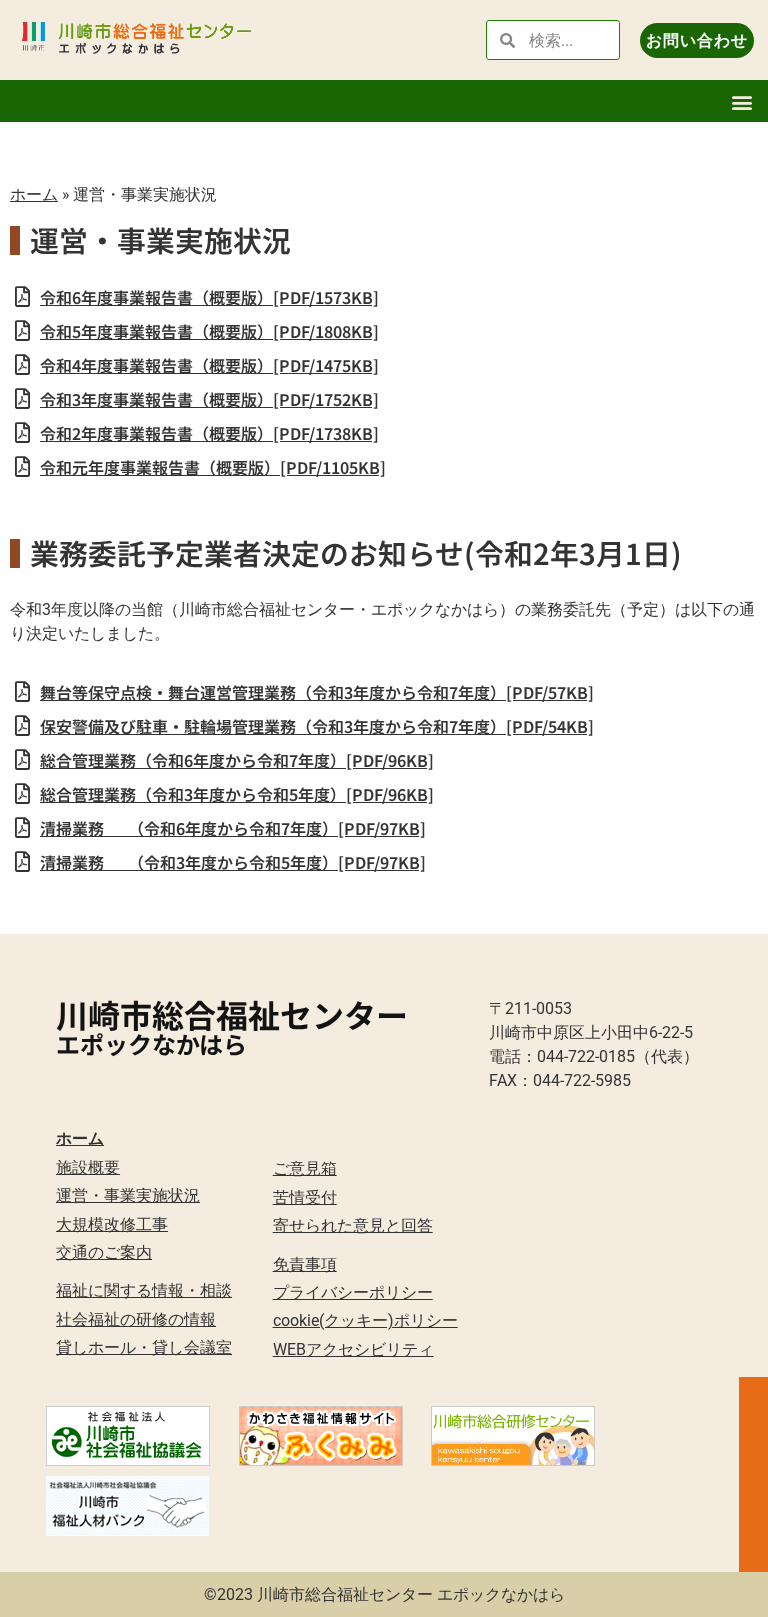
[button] (741, 101)
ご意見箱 (305, 1168)
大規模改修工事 (112, 1224)
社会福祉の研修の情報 (136, 1319)
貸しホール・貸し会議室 (144, 1347)
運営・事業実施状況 (128, 1195)
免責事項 (305, 1264)
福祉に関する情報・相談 (144, 1290)
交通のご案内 (104, 1252)
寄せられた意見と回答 (353, 1225)
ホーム (34, 193)
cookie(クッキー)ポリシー (365, 1320)
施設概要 (88, 1167)
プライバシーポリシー (353, 1292)
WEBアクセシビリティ (353, 1349)
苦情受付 (305, 1197)
